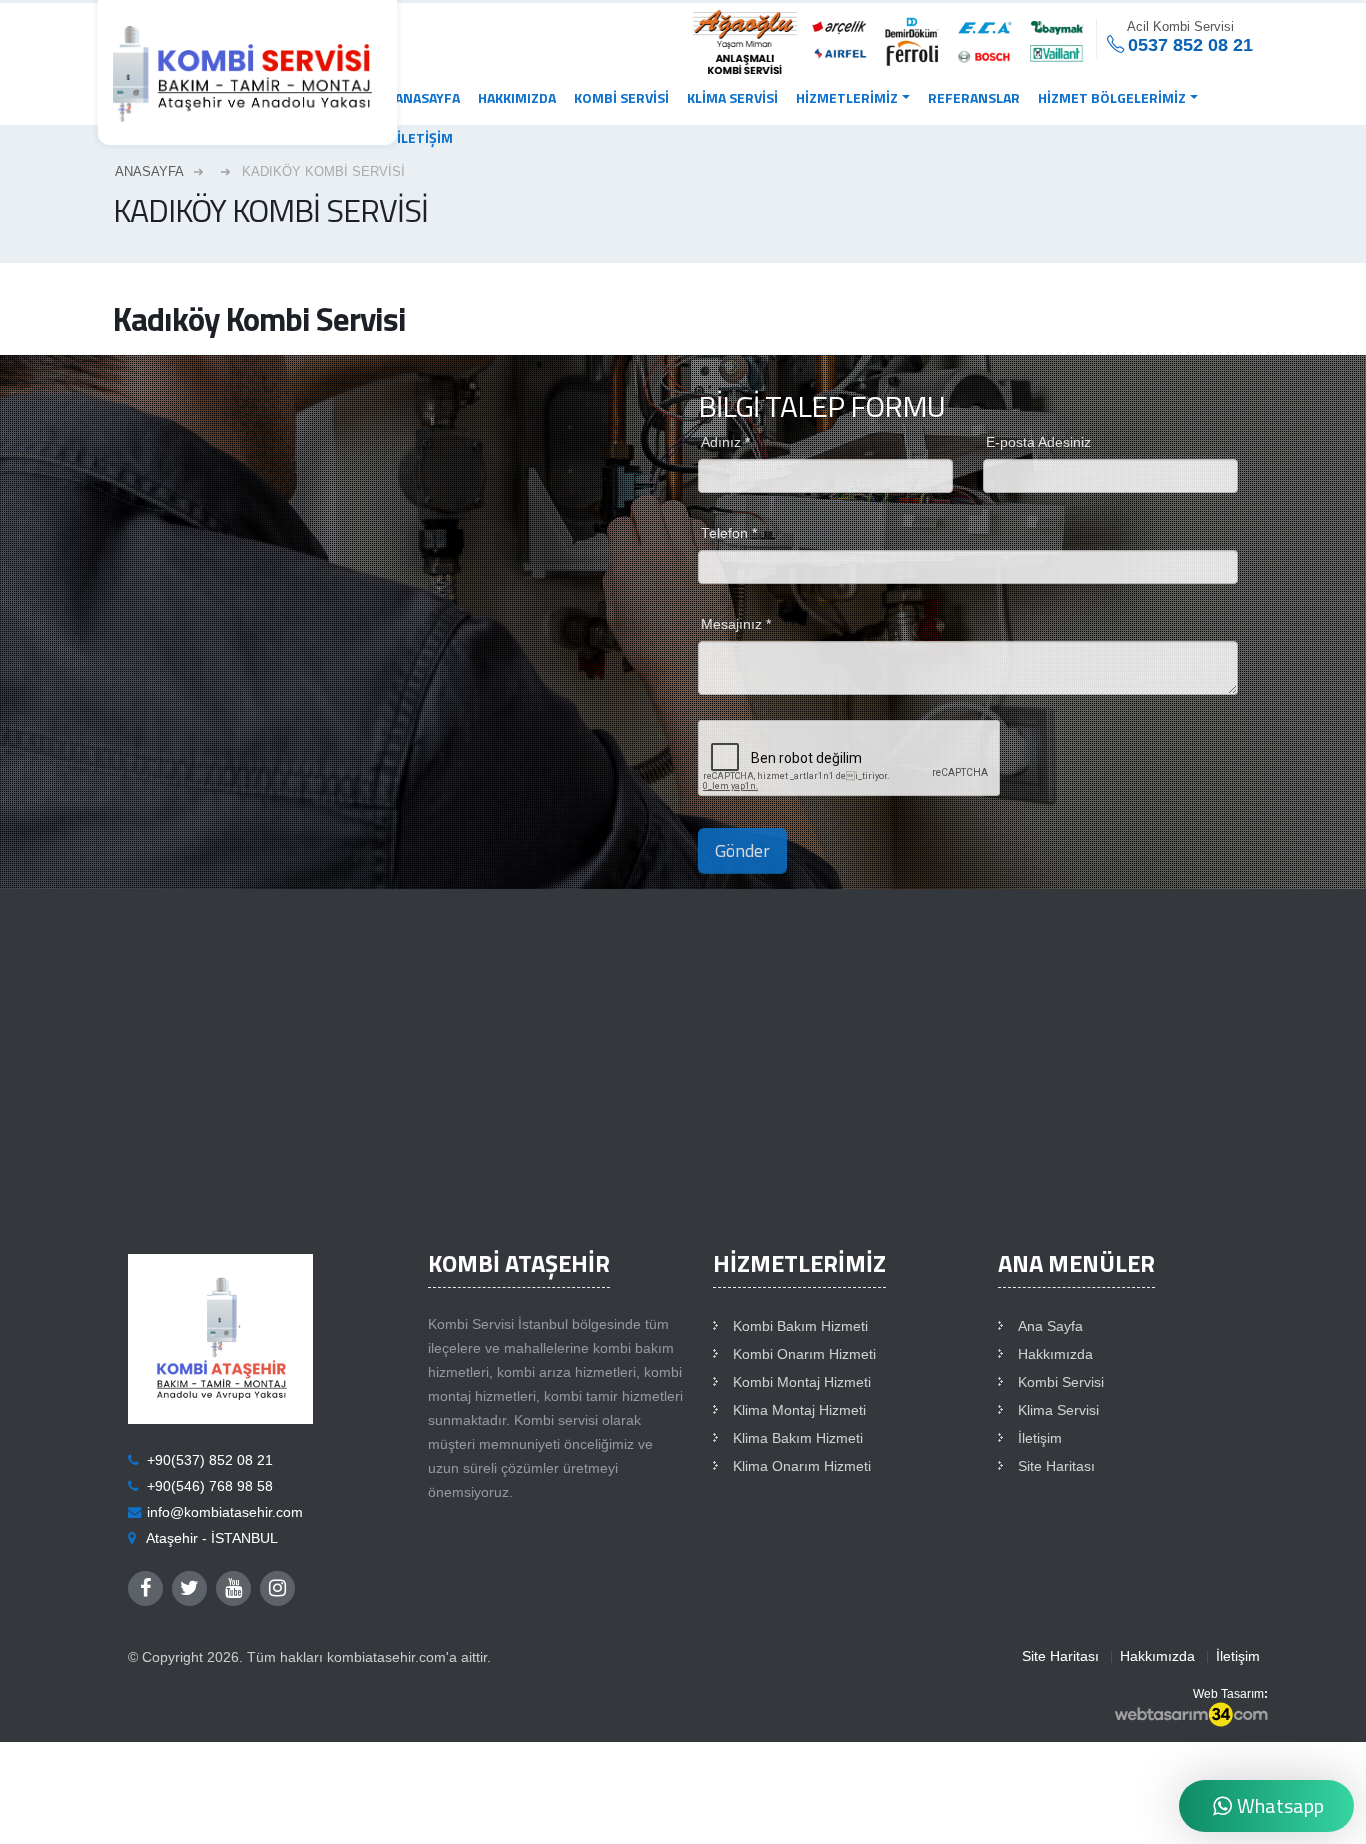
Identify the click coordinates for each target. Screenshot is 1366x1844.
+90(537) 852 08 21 (210, 1460)
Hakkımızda (517, 97)
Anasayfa (427, 97)
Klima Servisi (732, 97)
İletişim (425, 137)
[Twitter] (189, 1588)
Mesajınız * (736, 624)
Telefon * (729, 533)
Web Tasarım (1228, 1694)
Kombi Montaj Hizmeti (802, 1382)
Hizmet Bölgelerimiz (1112, 97)
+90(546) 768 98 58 (210, 1486)
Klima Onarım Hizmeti (802, 1466)
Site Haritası (1056, 1466)
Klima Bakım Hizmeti (798, 1438)
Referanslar (974, 97)
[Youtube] (233, 1588)
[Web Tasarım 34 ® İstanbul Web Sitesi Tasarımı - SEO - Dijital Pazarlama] (1191, 1716)
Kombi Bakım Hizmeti (800, 1326)
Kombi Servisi (621, 97)
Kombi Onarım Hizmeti (804, 1354)
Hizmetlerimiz (847, 97)
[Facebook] (145, 1588)
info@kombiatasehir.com (225, 1512)
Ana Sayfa (1050, 1326)
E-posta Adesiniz (1038, 442)
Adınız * (725, 442)
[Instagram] (277, 1588)
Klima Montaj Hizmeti (799, 1410)
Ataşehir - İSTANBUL (212, 1538)
